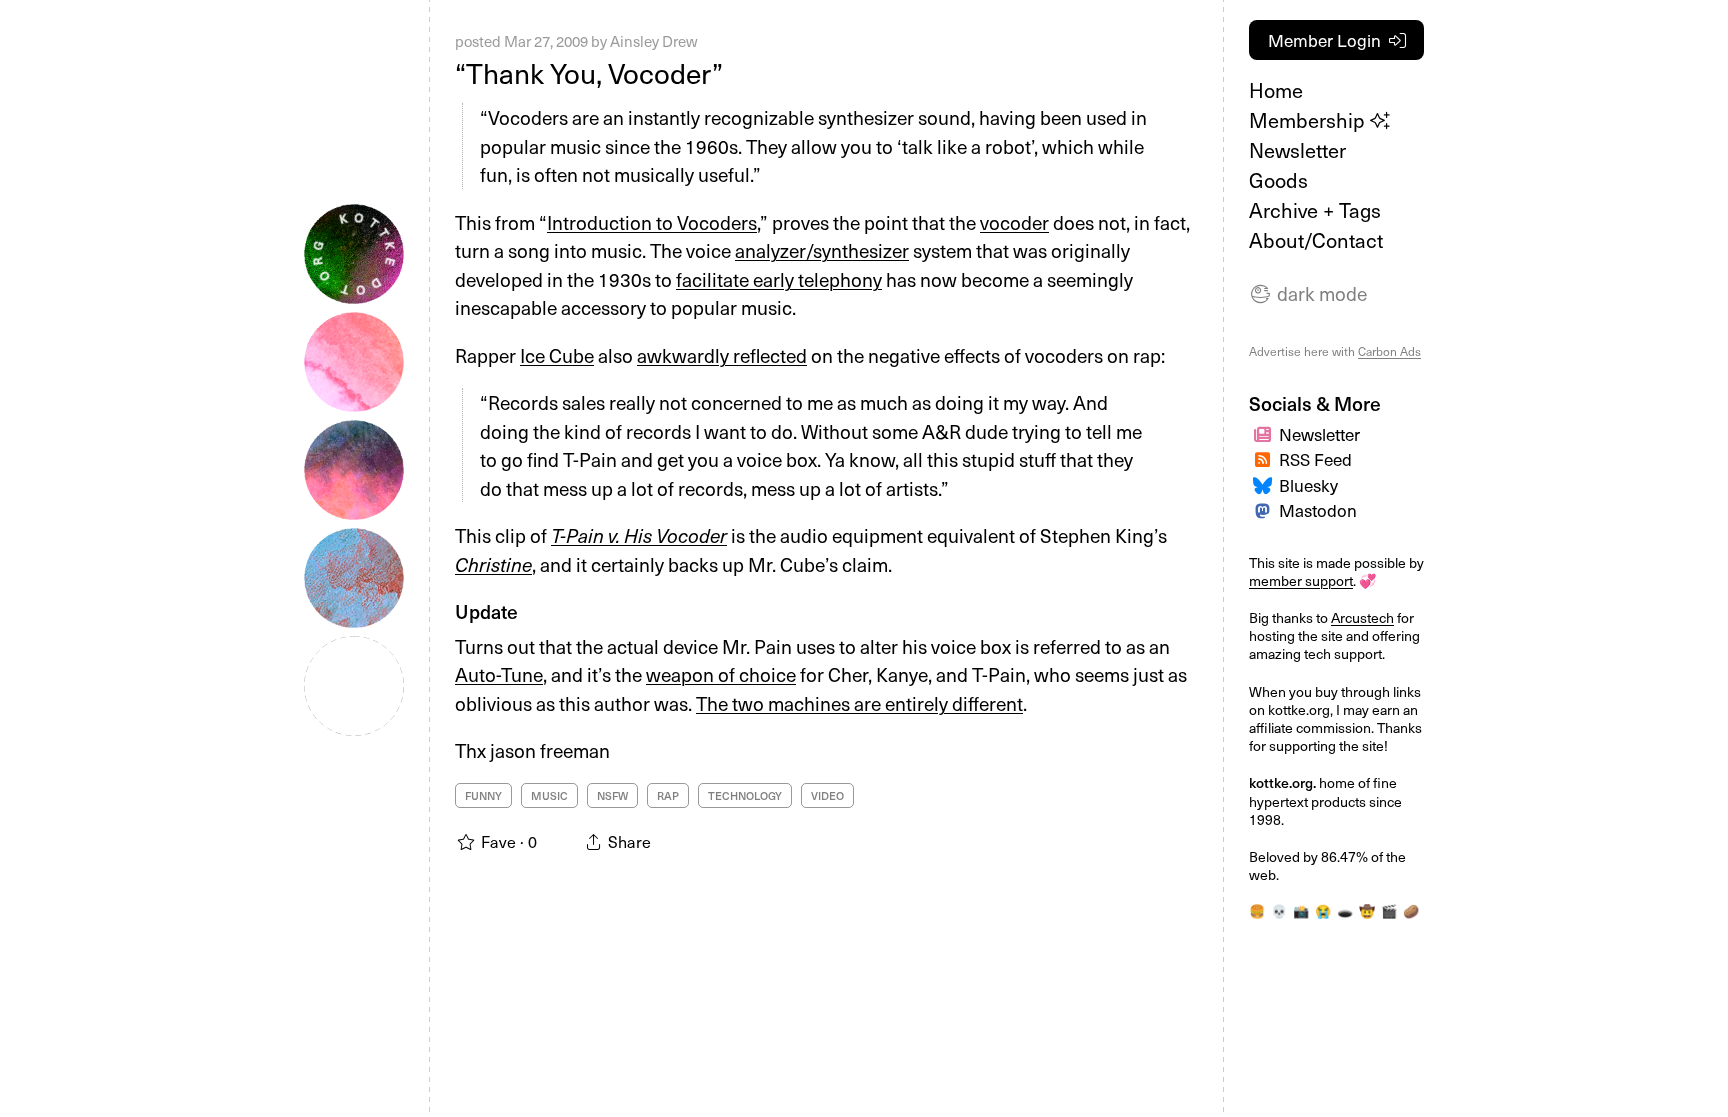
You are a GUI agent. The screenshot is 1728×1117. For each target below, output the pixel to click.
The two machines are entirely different (859, 703)
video (827, 795)
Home (1276, 90)
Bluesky (1308, 485)
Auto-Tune (499, 674)
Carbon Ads (1389, 351)
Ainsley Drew (654, 41)
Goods (1278, 180)
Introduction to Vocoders (652, 222)
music (549, 795)
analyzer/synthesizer (822, 250)
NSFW (612, 795)
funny (483, 795)
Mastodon (1318, 510)
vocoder (1014, 222)
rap (668, 795)
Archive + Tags (1315, 210)
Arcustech (1362, 617)
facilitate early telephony (779, 279)
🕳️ (1345, 911)
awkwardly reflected (722, 355)
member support (1301, 580)
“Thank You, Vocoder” (589, 72)
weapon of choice (721, 674)
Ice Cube (557, 355)
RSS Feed (1315, 459)
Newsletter (1297, 150)
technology (745, 795)
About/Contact (1316, 240)
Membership (1309, 120)
